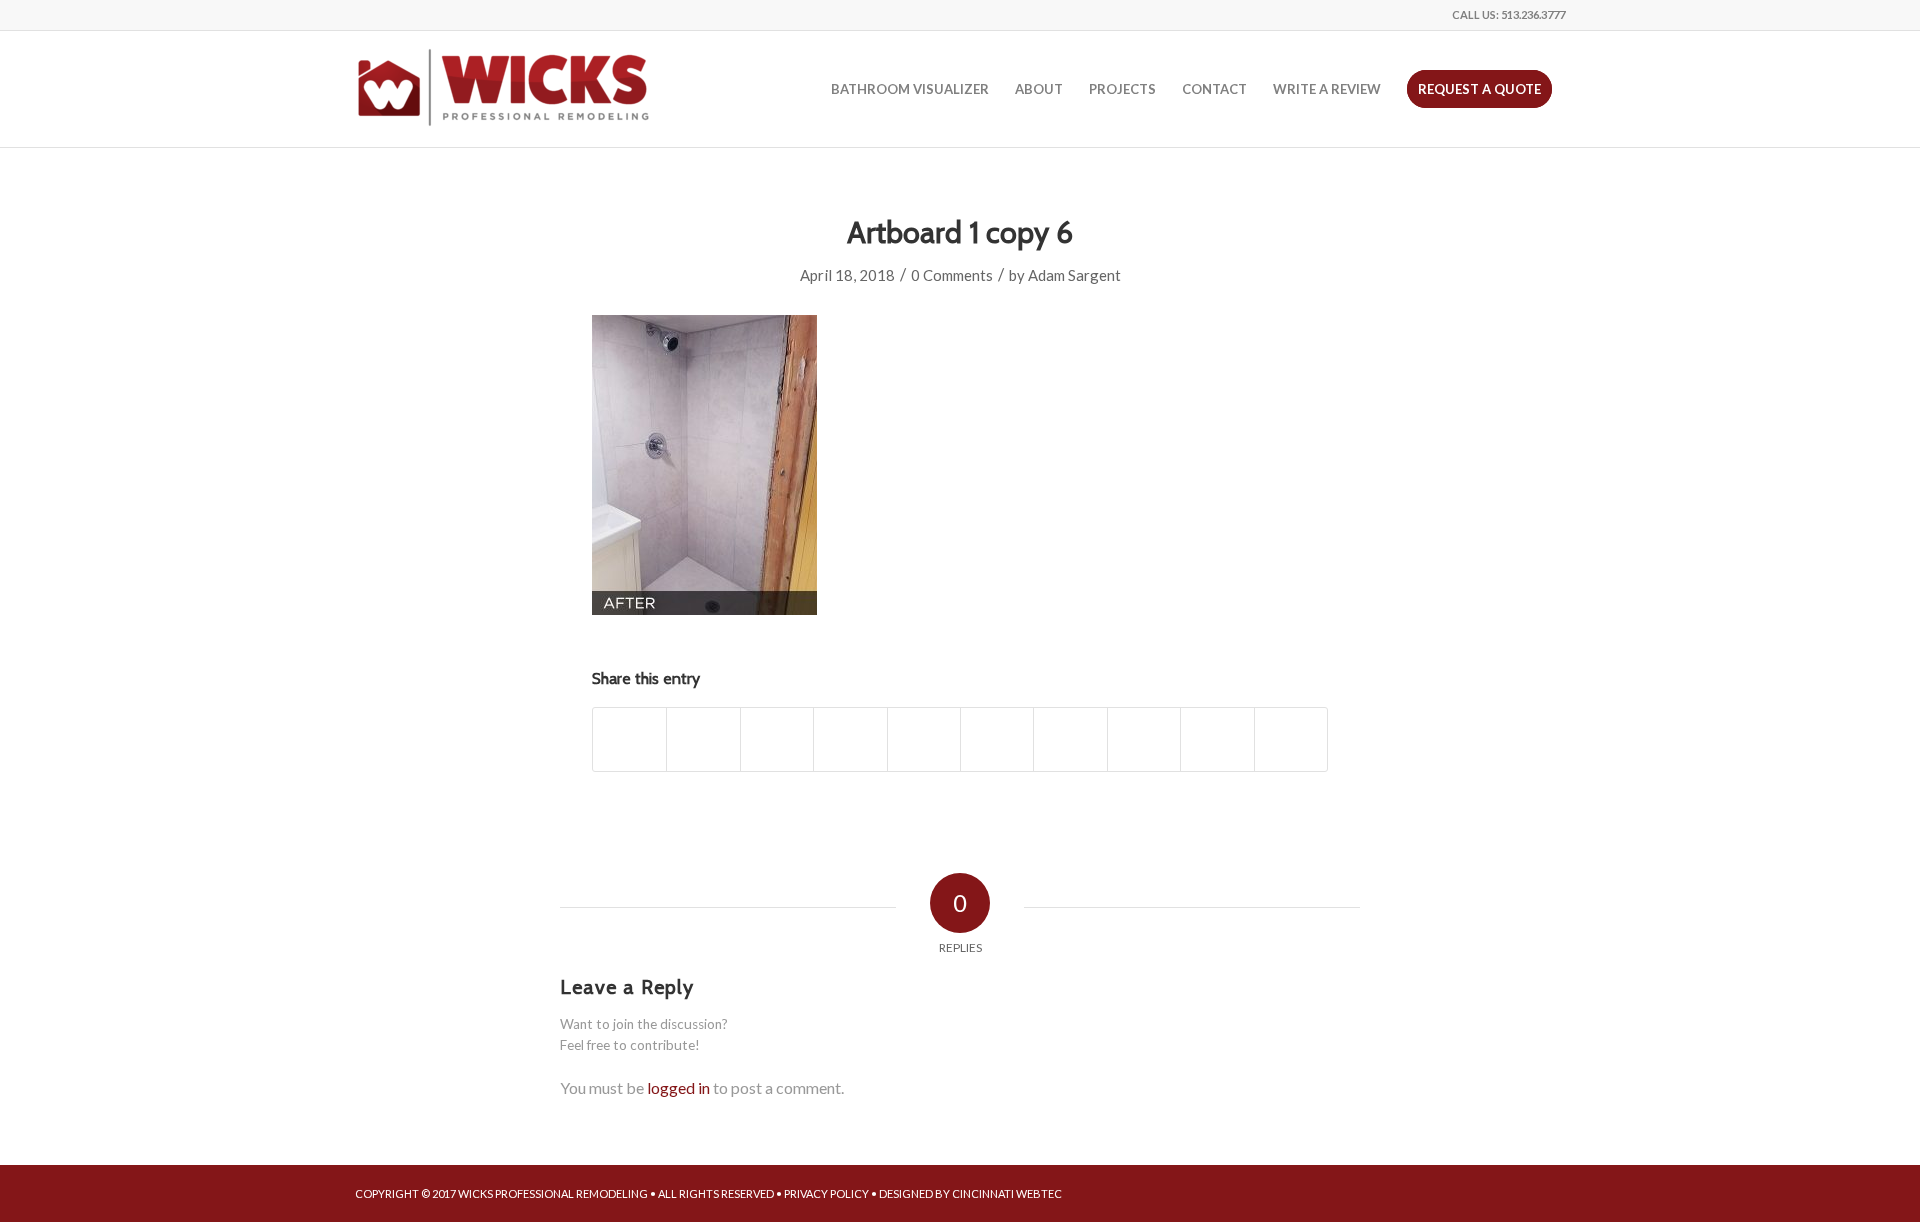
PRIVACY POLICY (826, 1193)
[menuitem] (910, 89)
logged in (678, 1087)
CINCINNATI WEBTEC (1007, 1193)
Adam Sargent (1074, 275)
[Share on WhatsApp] (850, 739)
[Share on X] (703, 739)
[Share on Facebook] (629, 739)
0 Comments (952, 275)
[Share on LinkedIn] (997, 739)
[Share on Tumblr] (1070, 739)
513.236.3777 (1533, 14)
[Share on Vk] (1144, 739)
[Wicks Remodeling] (505, 89)
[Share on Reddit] (1217, 739)
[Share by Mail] (1291, 739)
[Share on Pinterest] (924, 739)
